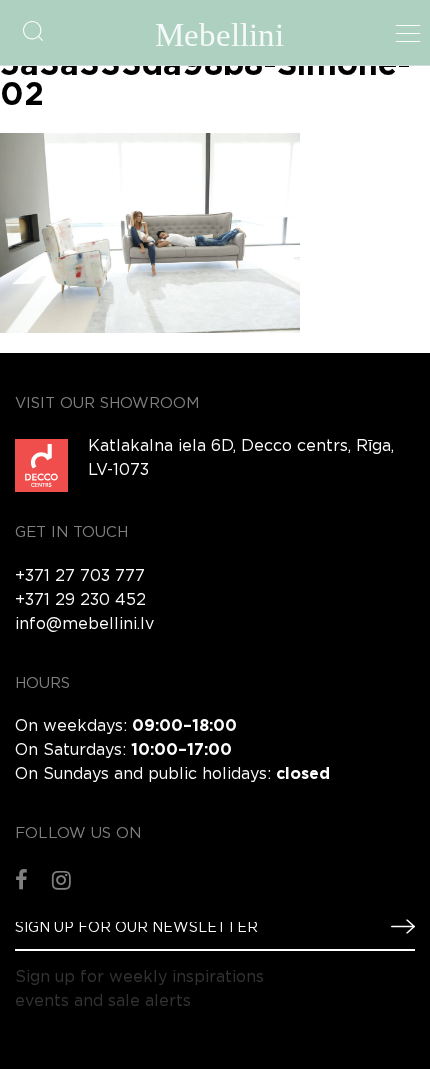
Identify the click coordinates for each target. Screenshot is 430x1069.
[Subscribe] (395, 927)
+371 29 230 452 (80, 600)
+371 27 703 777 (80, 576)
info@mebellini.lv (84, 624)
